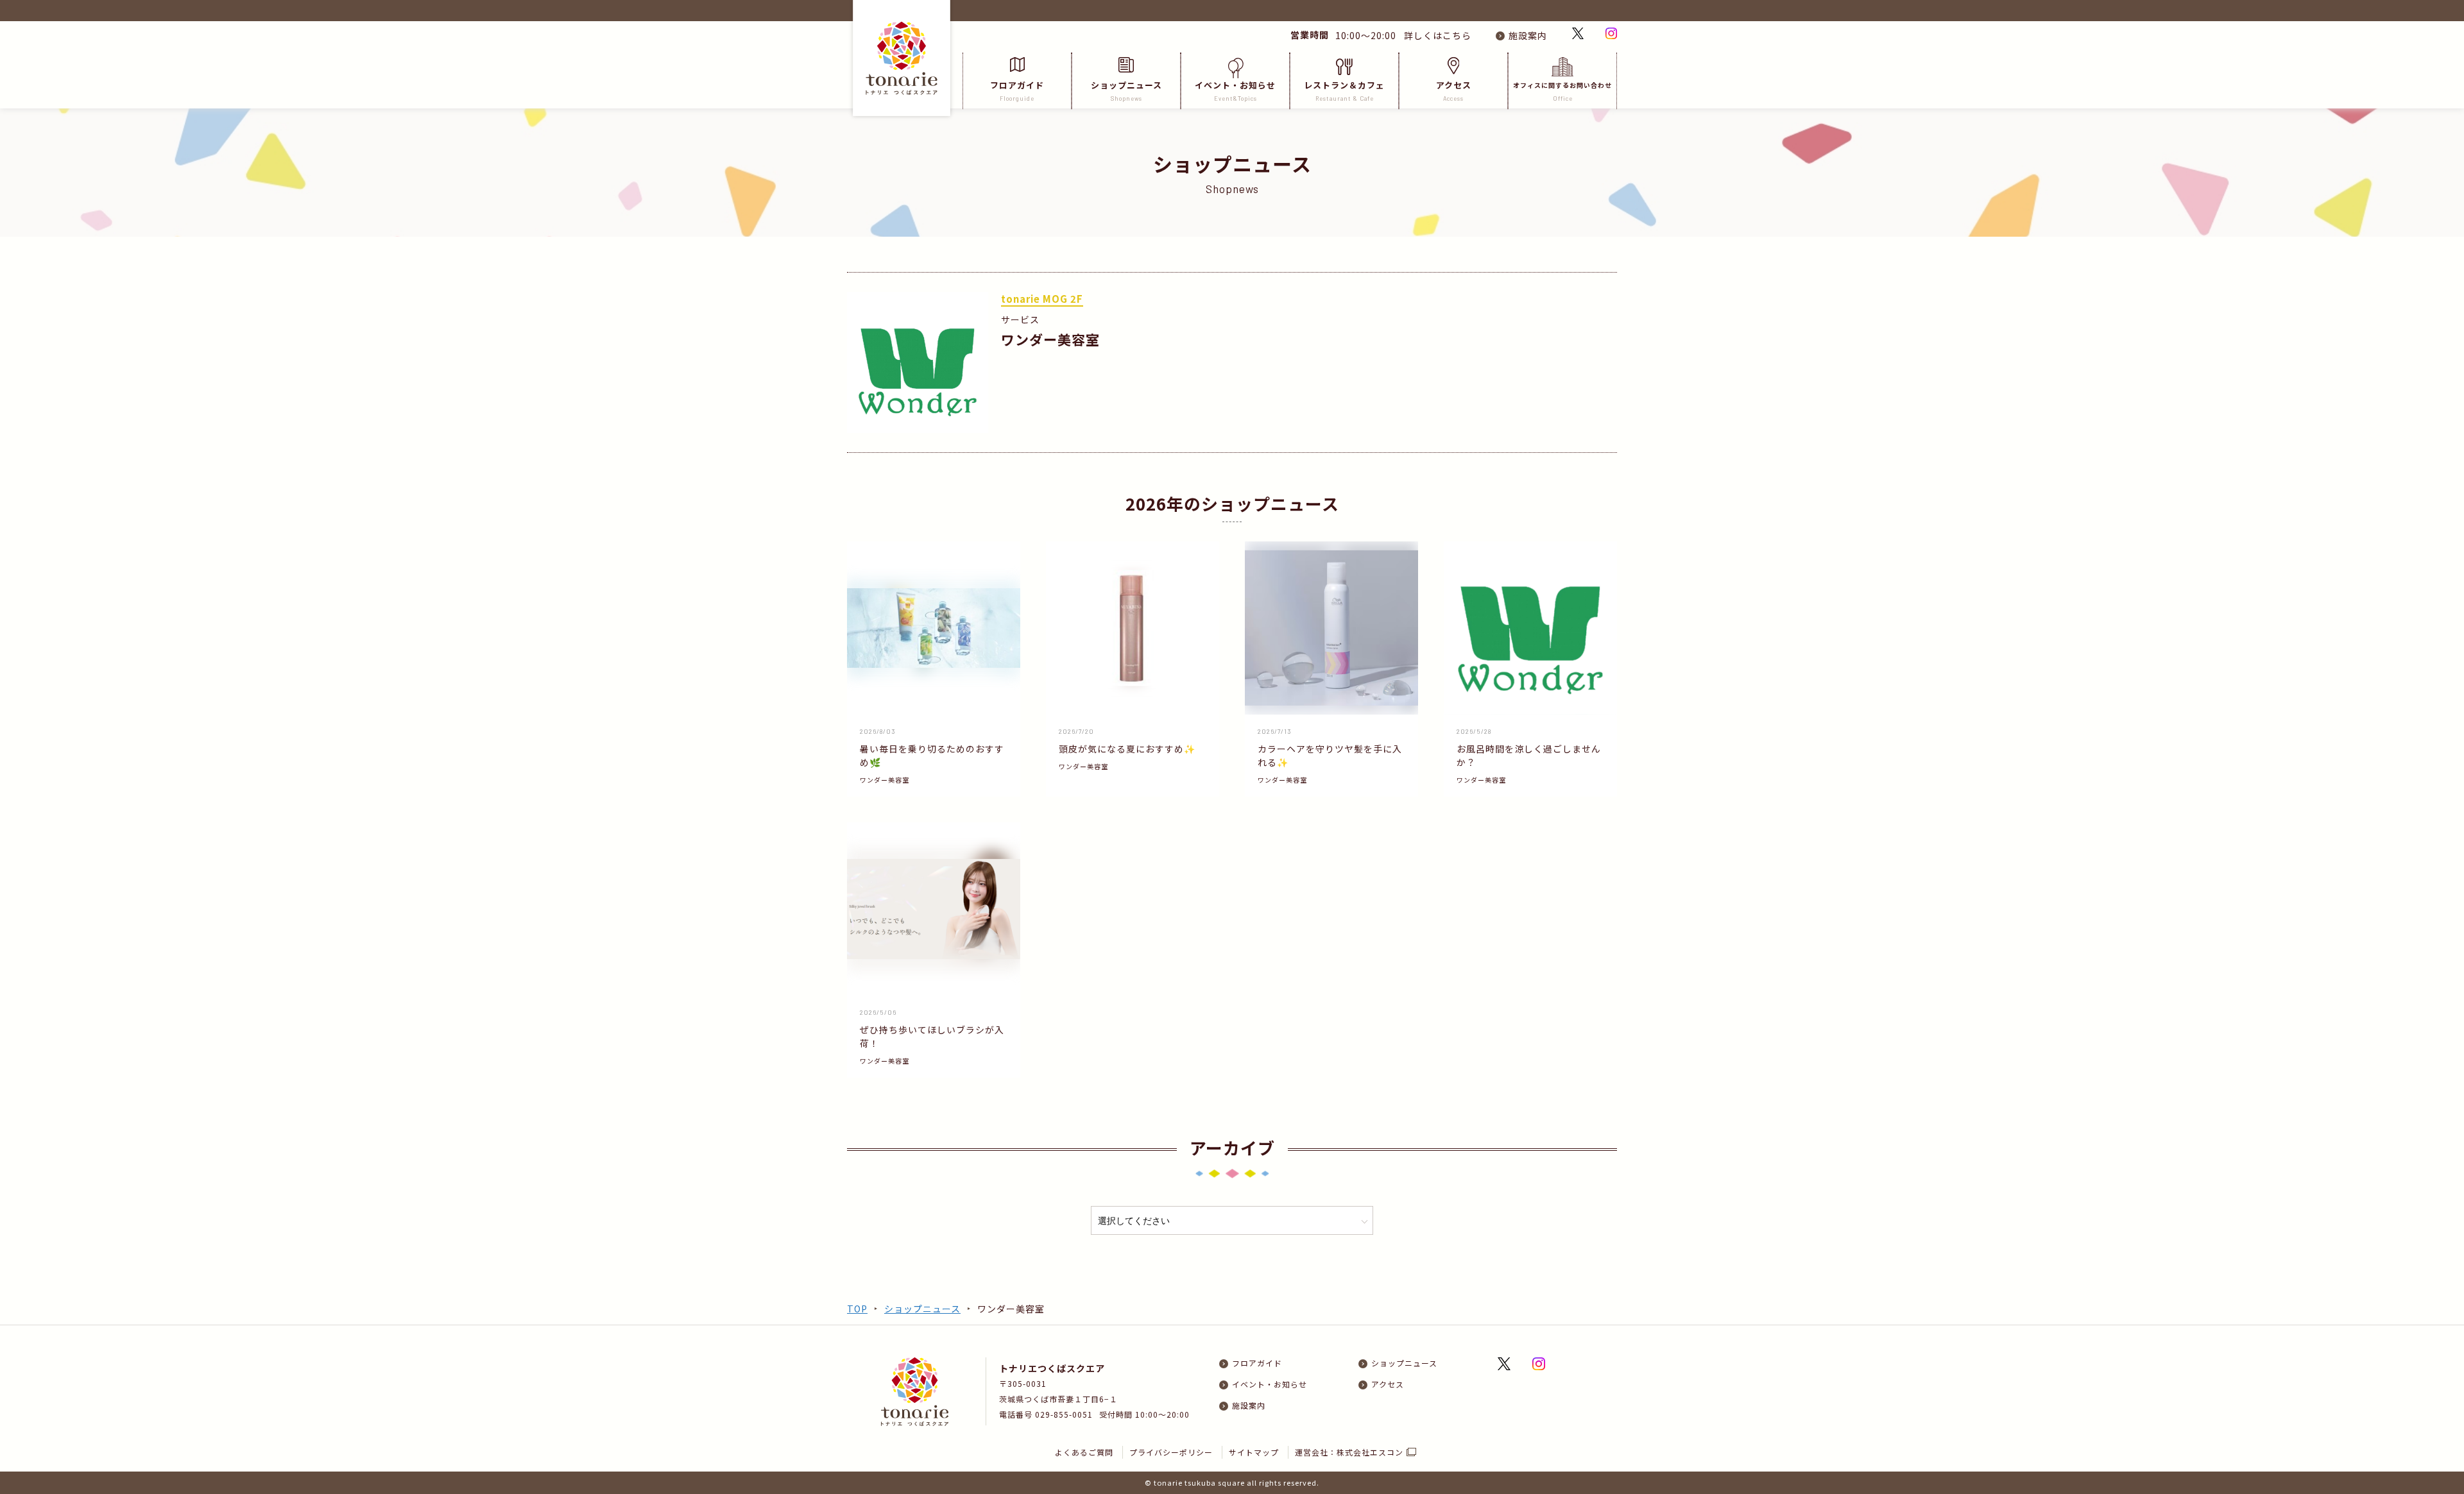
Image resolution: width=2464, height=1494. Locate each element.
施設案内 (1528, 35)
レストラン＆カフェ (1344, 90)
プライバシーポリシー (1171, 1452)
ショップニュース (1126, 90)
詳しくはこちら (1435, 35)
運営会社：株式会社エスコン (1349, 1452)
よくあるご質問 (1084, 1452)
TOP (857, 1309)
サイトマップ (1254, 1452)
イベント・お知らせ (1235, 90)
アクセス (1454, 90)
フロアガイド (1017, 90)
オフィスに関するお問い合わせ (1562, 91)
